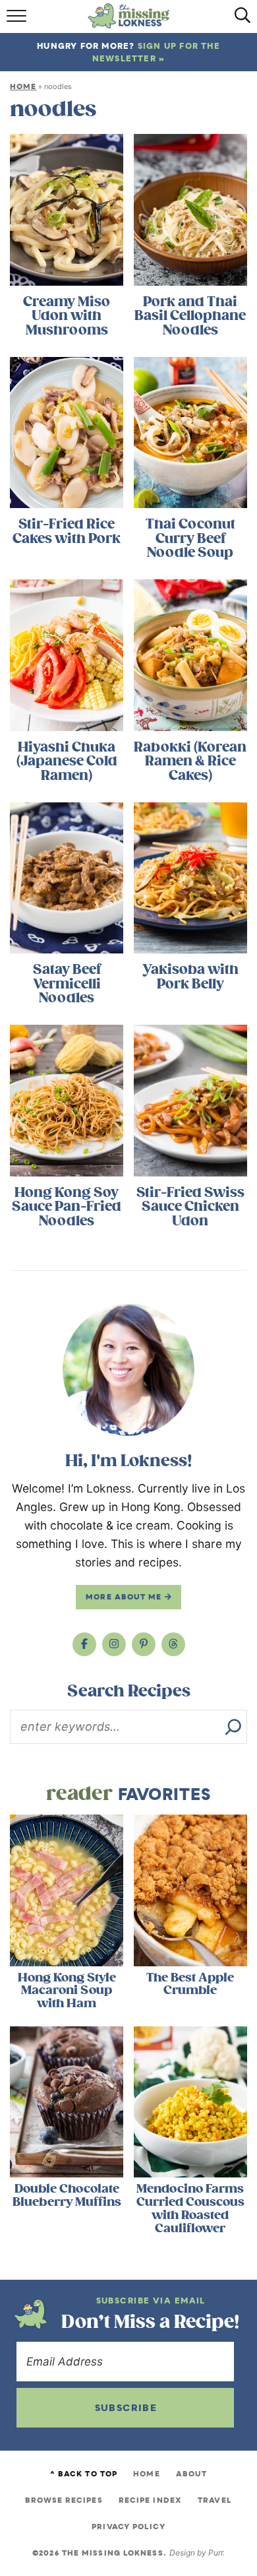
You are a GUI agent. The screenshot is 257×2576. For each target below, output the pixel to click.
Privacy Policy (128, 2527)
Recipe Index (150, 2500)
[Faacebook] (84, 1644)
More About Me (125, 1597)
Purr (215, 2553)
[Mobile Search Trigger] (239, 20)
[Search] (233, 1727)
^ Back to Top (84, 2474)
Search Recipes (129, 1691)
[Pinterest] (144, 1644)
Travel (215, 2500)
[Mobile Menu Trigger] (18, 20)
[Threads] (173, 1644)
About (192, 2474)
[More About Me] (128, 1370)
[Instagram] (114, 1644)
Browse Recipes (64, 2500)
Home (23, 86)
